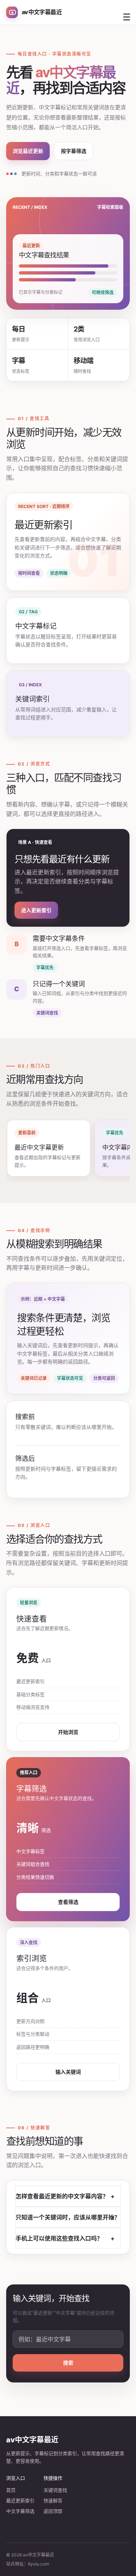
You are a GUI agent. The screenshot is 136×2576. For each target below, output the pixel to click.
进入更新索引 (36, 910)
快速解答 (53, 2500)
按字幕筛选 (74, 151)
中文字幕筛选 (20, 2511)
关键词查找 (55, 2490)
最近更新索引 (20, 2500)
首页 (11, 2490)
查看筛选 (68, 1902)
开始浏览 (68, 1732)
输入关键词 (68, 2072)
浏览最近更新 (28, 151)
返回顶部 (53, 2511)
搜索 (68, 2363)
